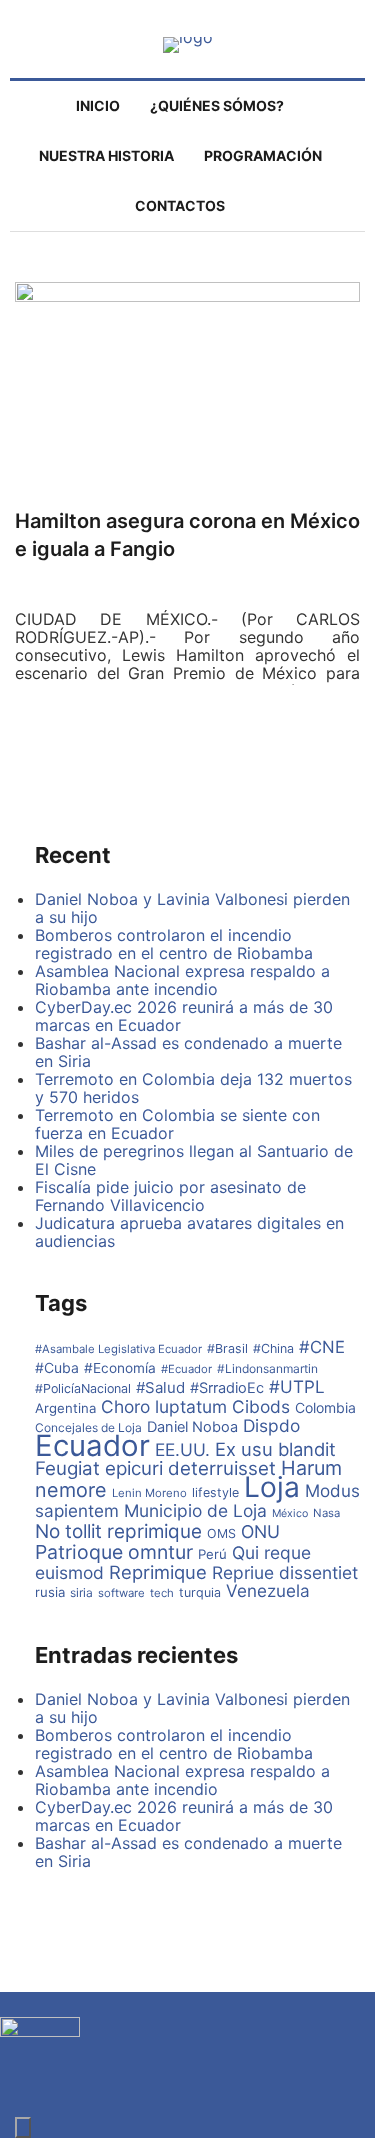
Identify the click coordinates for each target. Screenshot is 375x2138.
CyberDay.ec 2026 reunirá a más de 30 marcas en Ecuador (184, 1016)
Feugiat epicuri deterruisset (155, 1468)
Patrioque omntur (114, 1552)
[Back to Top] (23, 2127)
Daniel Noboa (192, 1427)
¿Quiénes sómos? (217, 105)
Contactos (180, 205)
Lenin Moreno (149, 1493)
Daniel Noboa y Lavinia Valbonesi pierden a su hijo (192, 908)
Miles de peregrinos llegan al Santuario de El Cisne (194, 1160)
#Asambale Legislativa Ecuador (118, 1349)
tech (162, 1593)
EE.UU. (182, 1449)
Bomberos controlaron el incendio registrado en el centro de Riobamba (174, 944)
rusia (50, 1592)
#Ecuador (186, 1369)
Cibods (261, 1406)
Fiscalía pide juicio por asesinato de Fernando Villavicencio (170, 1196)
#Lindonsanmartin (267, 1368)
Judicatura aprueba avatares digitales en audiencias (189, 1232)
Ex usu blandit (275, 1449)
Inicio (98, 105)
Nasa (326, 1513)
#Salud (160, 1387)
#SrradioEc (227, 1388)
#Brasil (227, 1348)
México (290, 1513)
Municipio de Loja (195, 1510)
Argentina (65, 1408)
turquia (200, 1592)
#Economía (120, 1368)
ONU (260, 1531)
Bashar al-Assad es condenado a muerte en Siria (188, 1052)
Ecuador (92, 1445)
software (121, 1593)
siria (81, 1592)
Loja (272, 1487)
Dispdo (271, 1425)
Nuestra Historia (106, 155)
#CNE (322, 1347)
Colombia (325, 1407)
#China (273, 1348)
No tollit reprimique (118, 1531)
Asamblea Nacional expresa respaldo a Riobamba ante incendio (182, 980)
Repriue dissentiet (285, 1572)
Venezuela (268, 1590)
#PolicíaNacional (83, 1388)
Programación (263, 155)
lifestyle (215, 1492)
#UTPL (297, 1386)
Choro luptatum (164, 1406)
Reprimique (158, 1572)
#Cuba (57, 1367)
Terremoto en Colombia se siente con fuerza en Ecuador (177, 1124)
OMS (221, 1533)
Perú (212, 1554)
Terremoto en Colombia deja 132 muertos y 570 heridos (193, 1088)
